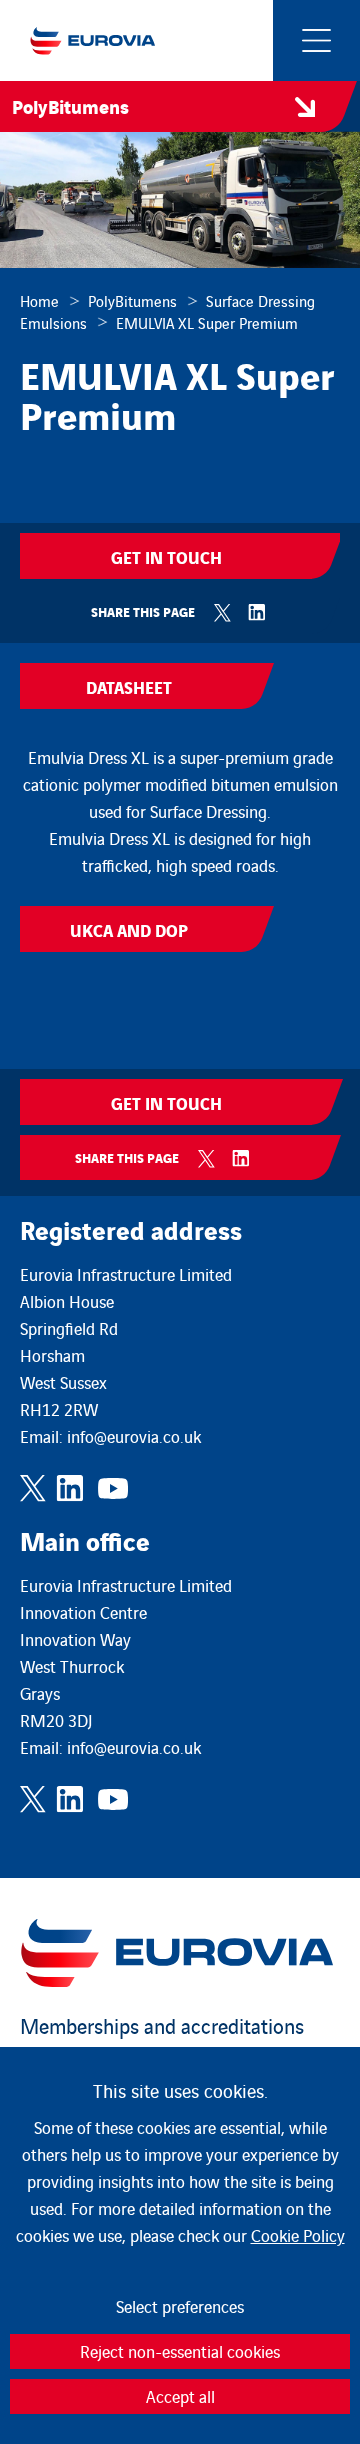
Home (39, 300)
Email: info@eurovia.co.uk (110, 1436)
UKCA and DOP (129, 929)
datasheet (129, 686)
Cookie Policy (298, 2235)
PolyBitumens (132, 300)
